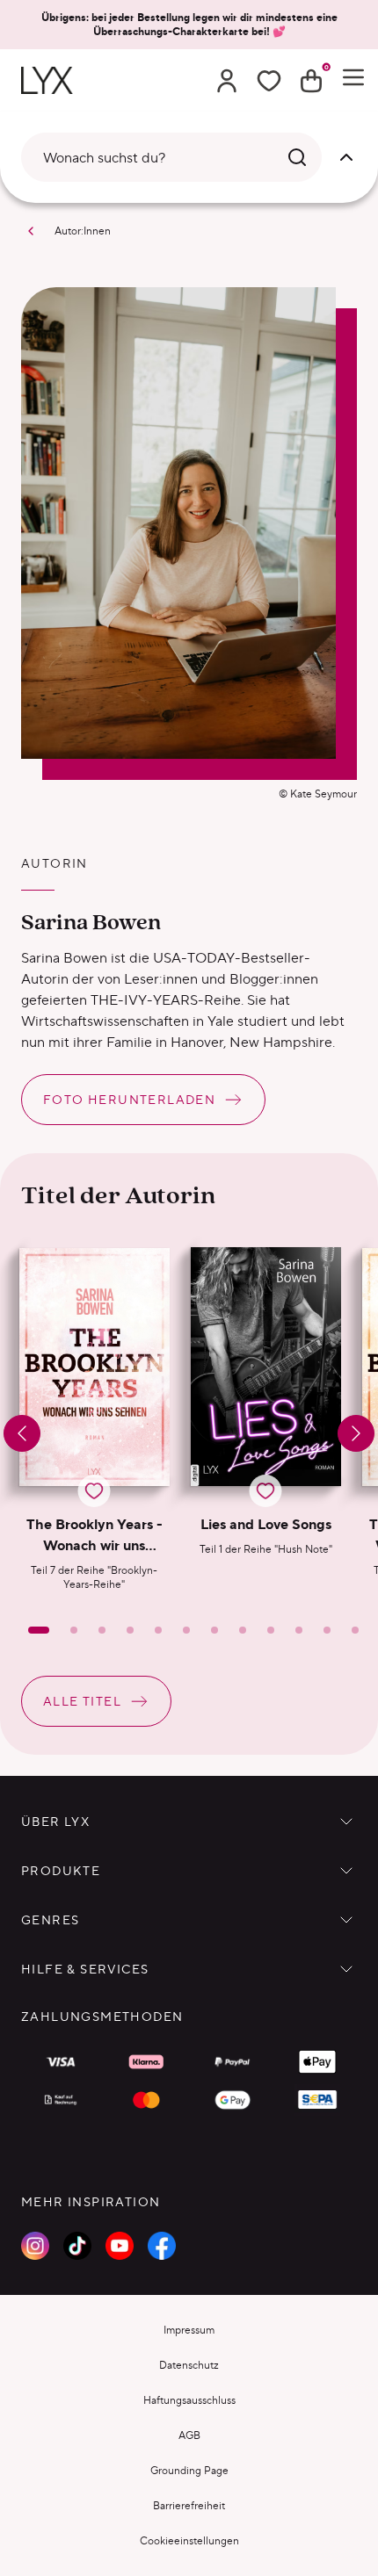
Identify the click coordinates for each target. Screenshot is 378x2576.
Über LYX (55, 1822)
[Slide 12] (355, 1630)
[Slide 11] (327, 1630)
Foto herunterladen (129, 1100)
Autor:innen (83, 231)
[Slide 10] (299, 1630)
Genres (50, 1920)
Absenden (184, 2521)
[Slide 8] (243, 1630)
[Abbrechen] (346, 157)
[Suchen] (297, 157)
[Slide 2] (74, 1630)
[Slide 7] (214, 1630)
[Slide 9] (271, 1630)
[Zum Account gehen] (227, 81)
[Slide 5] (158, 1630)
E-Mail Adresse (167, 2329)
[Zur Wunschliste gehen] (269, 81)
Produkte (61, 1871)
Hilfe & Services (85, 1969)
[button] (94, 1419)
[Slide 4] (130, 1630)
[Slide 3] (102, 1630)
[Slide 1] (39, 1630)
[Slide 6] (186, 1630)
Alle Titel (82, 1701)
